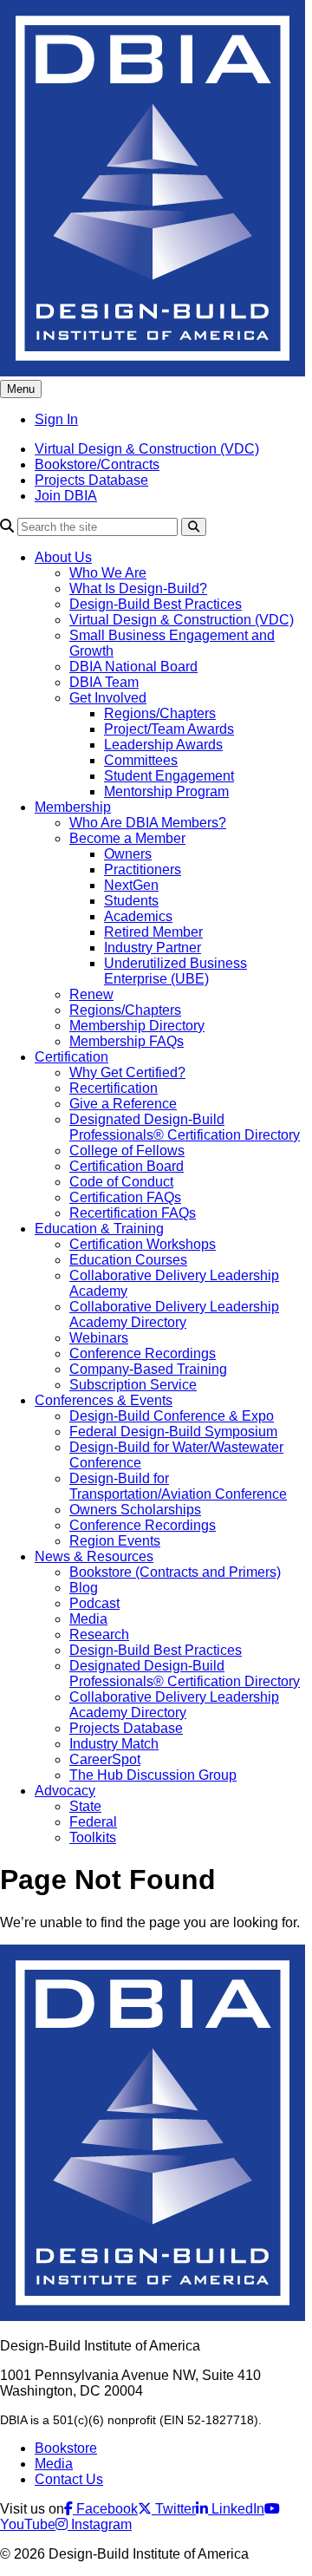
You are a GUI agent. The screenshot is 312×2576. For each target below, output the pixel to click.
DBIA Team (104, 682)
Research (99, 1635)
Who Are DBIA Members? (148, 823)
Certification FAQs (125, 1197)
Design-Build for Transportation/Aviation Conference (178, 1486)
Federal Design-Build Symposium (173, 1432)
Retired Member (153, 932)
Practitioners (143, 870)
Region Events (115, 1541)
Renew (91, 994)
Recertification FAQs (133, 1213)
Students (131, 901)
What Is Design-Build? (138, 588)
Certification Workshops (143, 1244)
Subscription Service (133, 1385)
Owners (128, 854)
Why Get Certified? (127, 1072)
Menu (21, 389)
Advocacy (65, 1791)
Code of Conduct (121, 1182)
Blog (84, 1588)
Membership (73, 807)
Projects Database (91, 480)
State (85, 1806)
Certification (71, 1057)
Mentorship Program (166, 791)
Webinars (99, 1338)
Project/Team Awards (169, 729)
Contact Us (69, 2479)
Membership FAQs (127, 1041)
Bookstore (66, 2448)
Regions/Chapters (160, 713)
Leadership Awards (163, 745)
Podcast (94, 1603)
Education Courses (128, 1260)
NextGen (131, 885)
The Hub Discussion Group (153, 1775)
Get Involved (108, 698)
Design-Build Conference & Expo (172, 1416)
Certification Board (127, 1166)
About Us (63, 557)
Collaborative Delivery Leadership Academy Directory (174, 1314)
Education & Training (99, 1229)
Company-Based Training (148, 1369)
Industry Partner (153, 948)
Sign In (56, 419)
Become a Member (127, 838)
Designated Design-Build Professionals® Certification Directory (185, 1127)
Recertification (114, 1088)
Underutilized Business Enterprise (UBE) (175, 971)
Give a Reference (123, 1104)
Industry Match (114, 1744)
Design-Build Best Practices (156, 604)
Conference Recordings (143, 1353)
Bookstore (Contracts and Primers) (175, 1572)
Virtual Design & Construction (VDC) (147, 449)
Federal (93, 1822)
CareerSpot (105, 1759)
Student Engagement (169, 776)
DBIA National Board (133, 667)
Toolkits (93, 1837)
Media (88, 1619)
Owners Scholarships (135, 1510)
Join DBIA (66, 496)
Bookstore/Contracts (97, 464)
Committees (141, 760)
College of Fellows (127, 1151)
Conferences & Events (104, 1400)
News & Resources (94, 1556)
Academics (138, 916)
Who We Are (108, 573)
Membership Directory (137, 1026)
